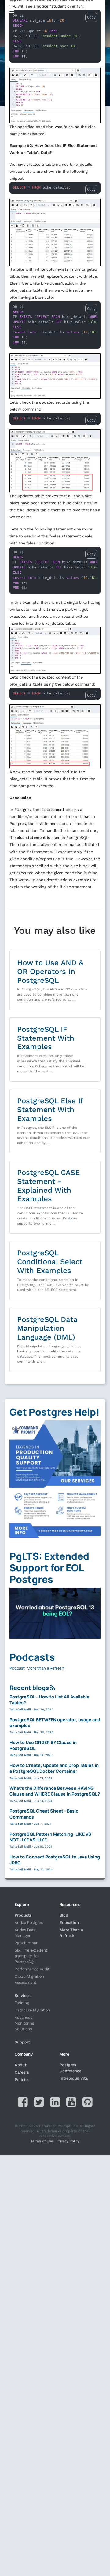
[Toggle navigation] (10, 10)
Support (22, 2042)
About (20, 2065)
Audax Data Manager (25, 1933)
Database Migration (32, 2010)
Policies (22, 2079)
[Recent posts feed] (53, 1688)
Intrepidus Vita (74, 2078)
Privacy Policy (68, 2141)
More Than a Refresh (71, 1933)
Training (22, 2003)
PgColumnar (26, 1943)
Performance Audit (32, 1969)
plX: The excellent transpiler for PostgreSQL (31, 1956)
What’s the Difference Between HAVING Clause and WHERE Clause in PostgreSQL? (55, 1791)
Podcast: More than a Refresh (37, 1668)
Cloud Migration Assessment (29, 1979)
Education (69, 1922)
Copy (91, 189)
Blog (64, 1915)
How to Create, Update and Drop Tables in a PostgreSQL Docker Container (54, 1768)
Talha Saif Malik (20, 1709)
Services (23, 1995)
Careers (22, 2072)
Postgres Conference (70, 2068)
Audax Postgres (29, 1922)
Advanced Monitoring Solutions (24, 2023)
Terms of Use (42, 2141)
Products (23, 1915)
